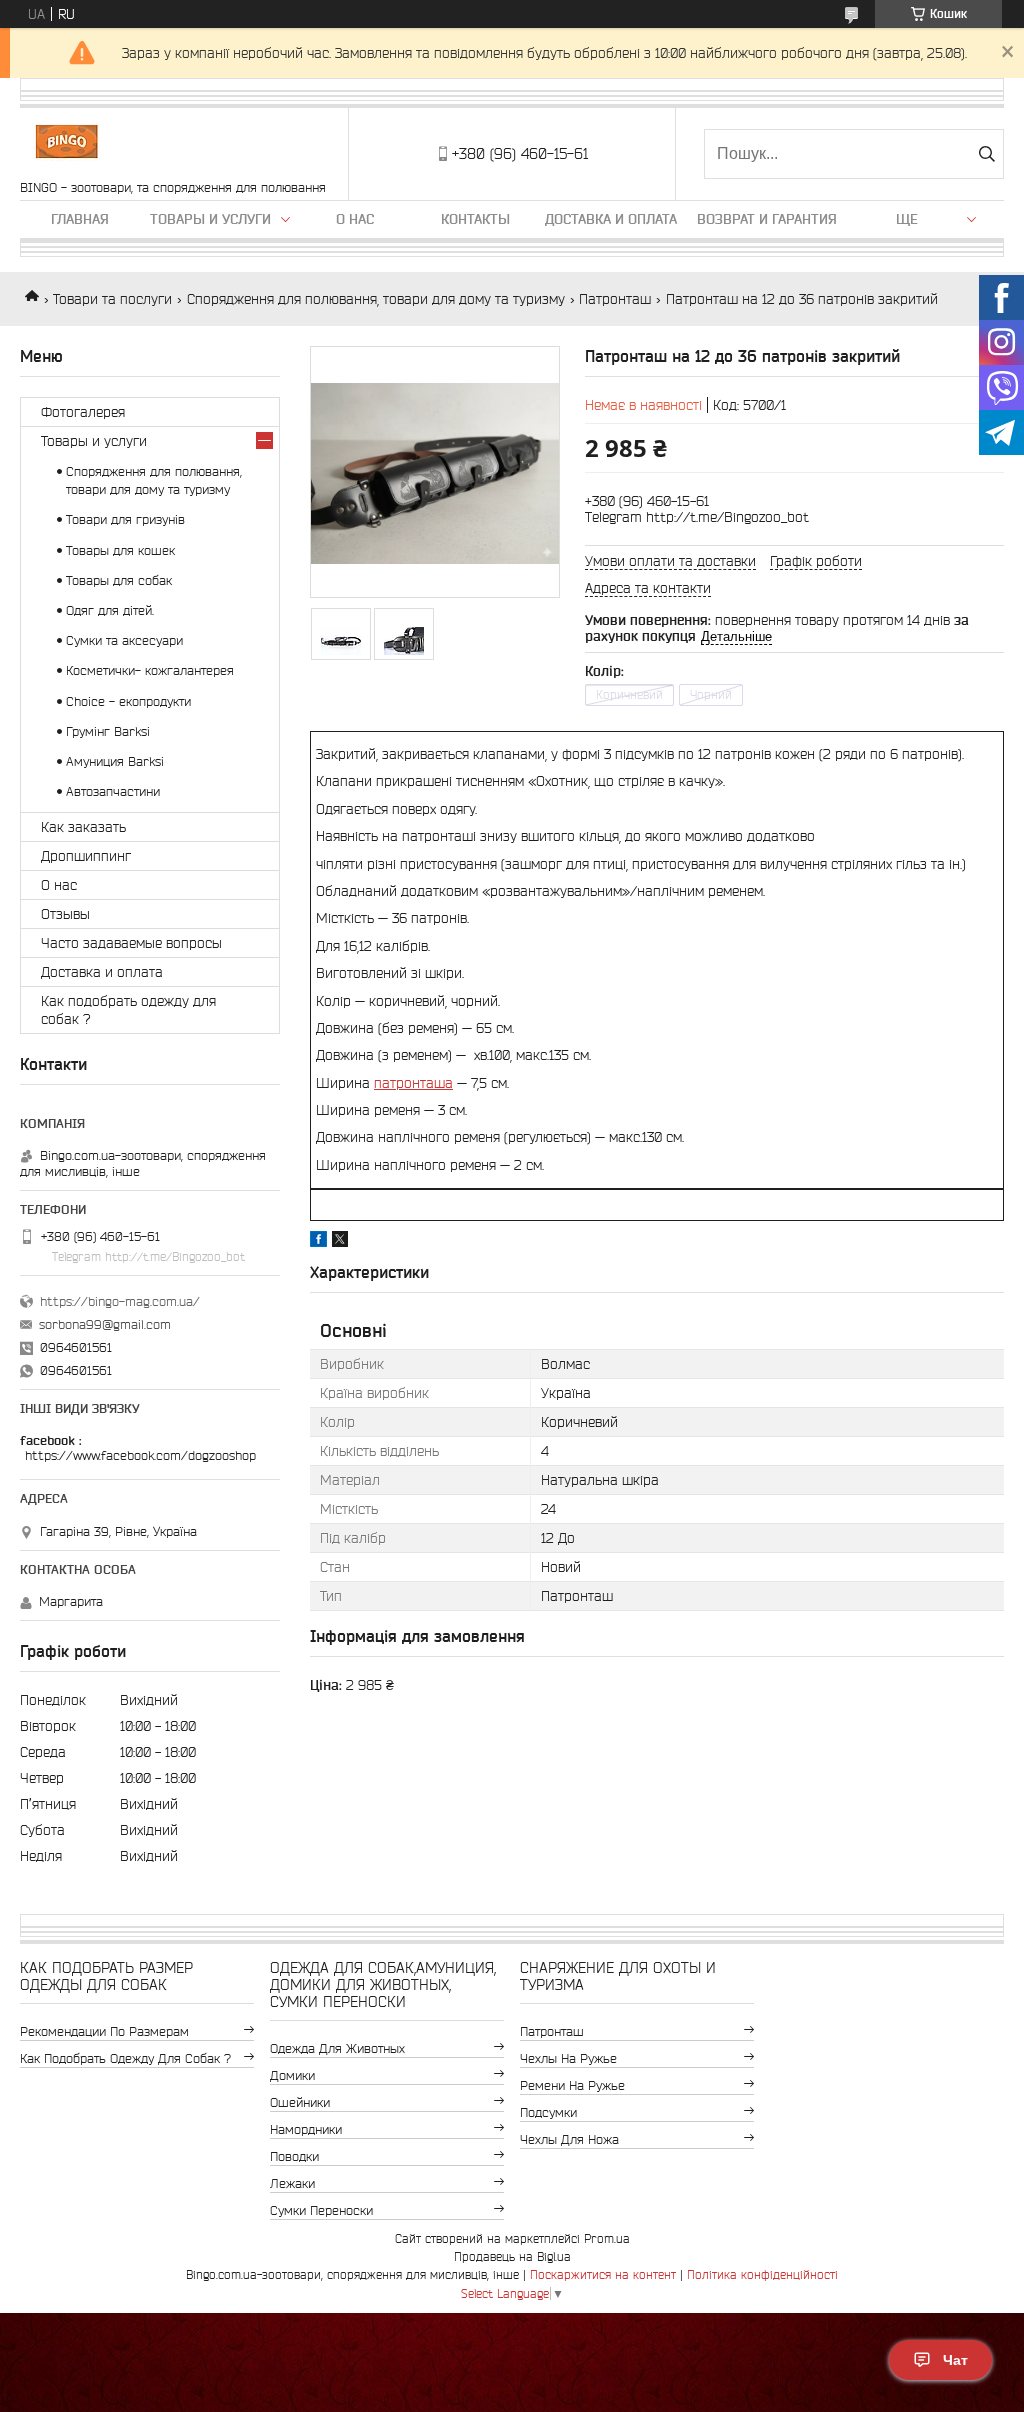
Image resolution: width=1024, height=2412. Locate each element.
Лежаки (292, 2183)
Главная (80, 219)
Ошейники (300, 2102)
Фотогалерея (83, 412)
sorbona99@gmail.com (105, 1324)
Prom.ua (607, 2238)
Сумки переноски (321, 2210)
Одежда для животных (337, 2048)
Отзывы (65, 914)
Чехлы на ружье (568, 2058)
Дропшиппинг (86, 856)
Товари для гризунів (125, 519)
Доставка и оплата (611, 219)
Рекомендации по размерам (104, 2031)
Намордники (306, 2129)
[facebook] (318, 1242)
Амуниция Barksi (115, 761)
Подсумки (548, 2112)
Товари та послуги (112, 299)
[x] (340, 1242)
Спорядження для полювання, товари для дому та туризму (376, 299)
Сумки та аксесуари (124, 640)
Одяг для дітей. (110, 610)
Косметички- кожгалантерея (150, 670)
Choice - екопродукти (128, 701)
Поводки (294, 2156)
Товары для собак (119, 580)
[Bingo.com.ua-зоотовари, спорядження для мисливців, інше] (66, 144)
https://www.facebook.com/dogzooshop (140, 1455)
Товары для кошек (120, 550)
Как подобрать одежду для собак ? (128, 1010)
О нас (355, 219)
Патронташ (615, 299)
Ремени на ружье (572, 2085)
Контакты (475, 219)
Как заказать (83, 827)
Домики (292, 2075)
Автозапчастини (113, 791)
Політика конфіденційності (762, 2274)
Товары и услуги (210, 219)
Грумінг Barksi (108, 731)
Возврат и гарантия (767, 219)
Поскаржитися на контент (603, 2274)
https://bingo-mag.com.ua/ (120, 1301)
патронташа (413, 1083)
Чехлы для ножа (569, 2139)
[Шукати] (986, 154)
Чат (955, 2360)
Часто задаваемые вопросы (131, 943)
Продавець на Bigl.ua (512, 2256)
